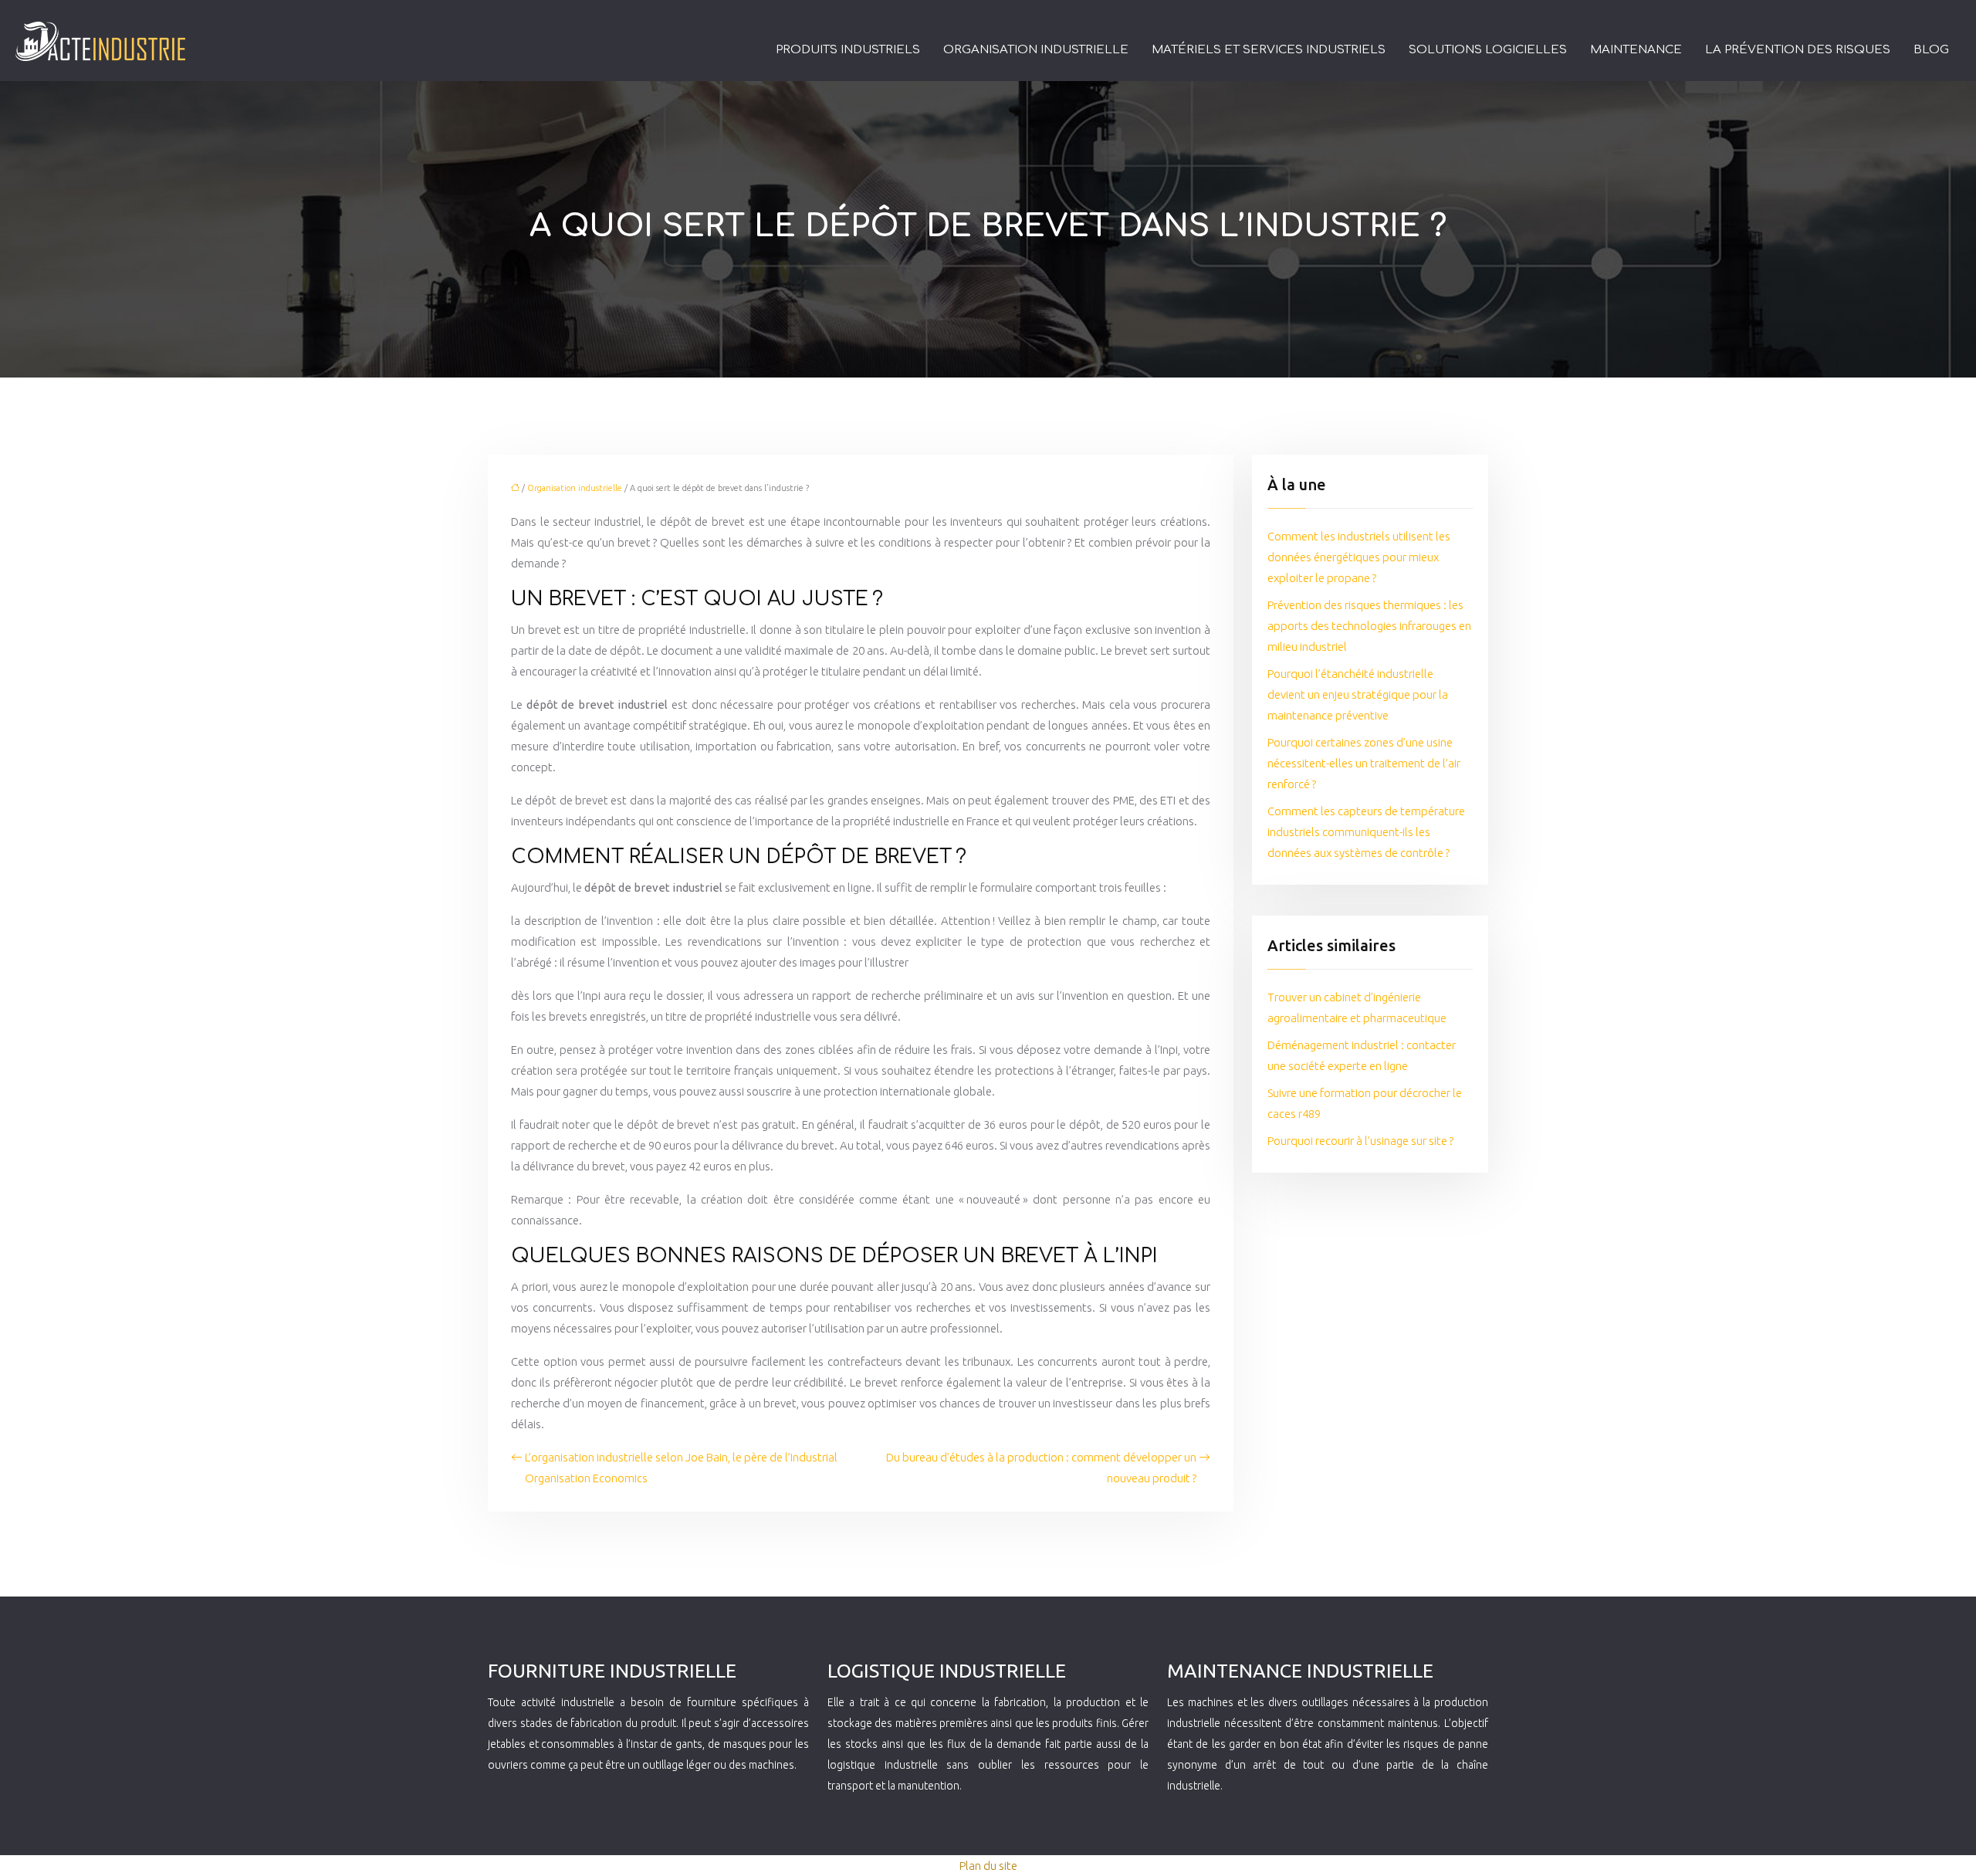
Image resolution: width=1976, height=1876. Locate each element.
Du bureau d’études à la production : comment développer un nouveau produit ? (1041, 1468)
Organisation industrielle (1036, 50)
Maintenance (1636, 50)
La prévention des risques (1798, 50)
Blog (1931, 50)
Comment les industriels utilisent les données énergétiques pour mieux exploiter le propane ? (1359, 557)
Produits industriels (848, 50)
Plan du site (988, 1866)
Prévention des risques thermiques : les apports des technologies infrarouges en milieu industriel (1369, 626)
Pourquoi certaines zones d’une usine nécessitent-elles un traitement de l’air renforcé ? (1364, 763)
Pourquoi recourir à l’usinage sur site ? (1360, 1141)
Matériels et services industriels (1269, 50)
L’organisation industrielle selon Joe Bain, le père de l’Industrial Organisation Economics (681, 1468)
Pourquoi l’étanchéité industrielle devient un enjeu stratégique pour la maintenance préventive (1358, 694)
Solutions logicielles (1488, 50)
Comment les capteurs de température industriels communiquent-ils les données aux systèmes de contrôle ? (1366, 832)
